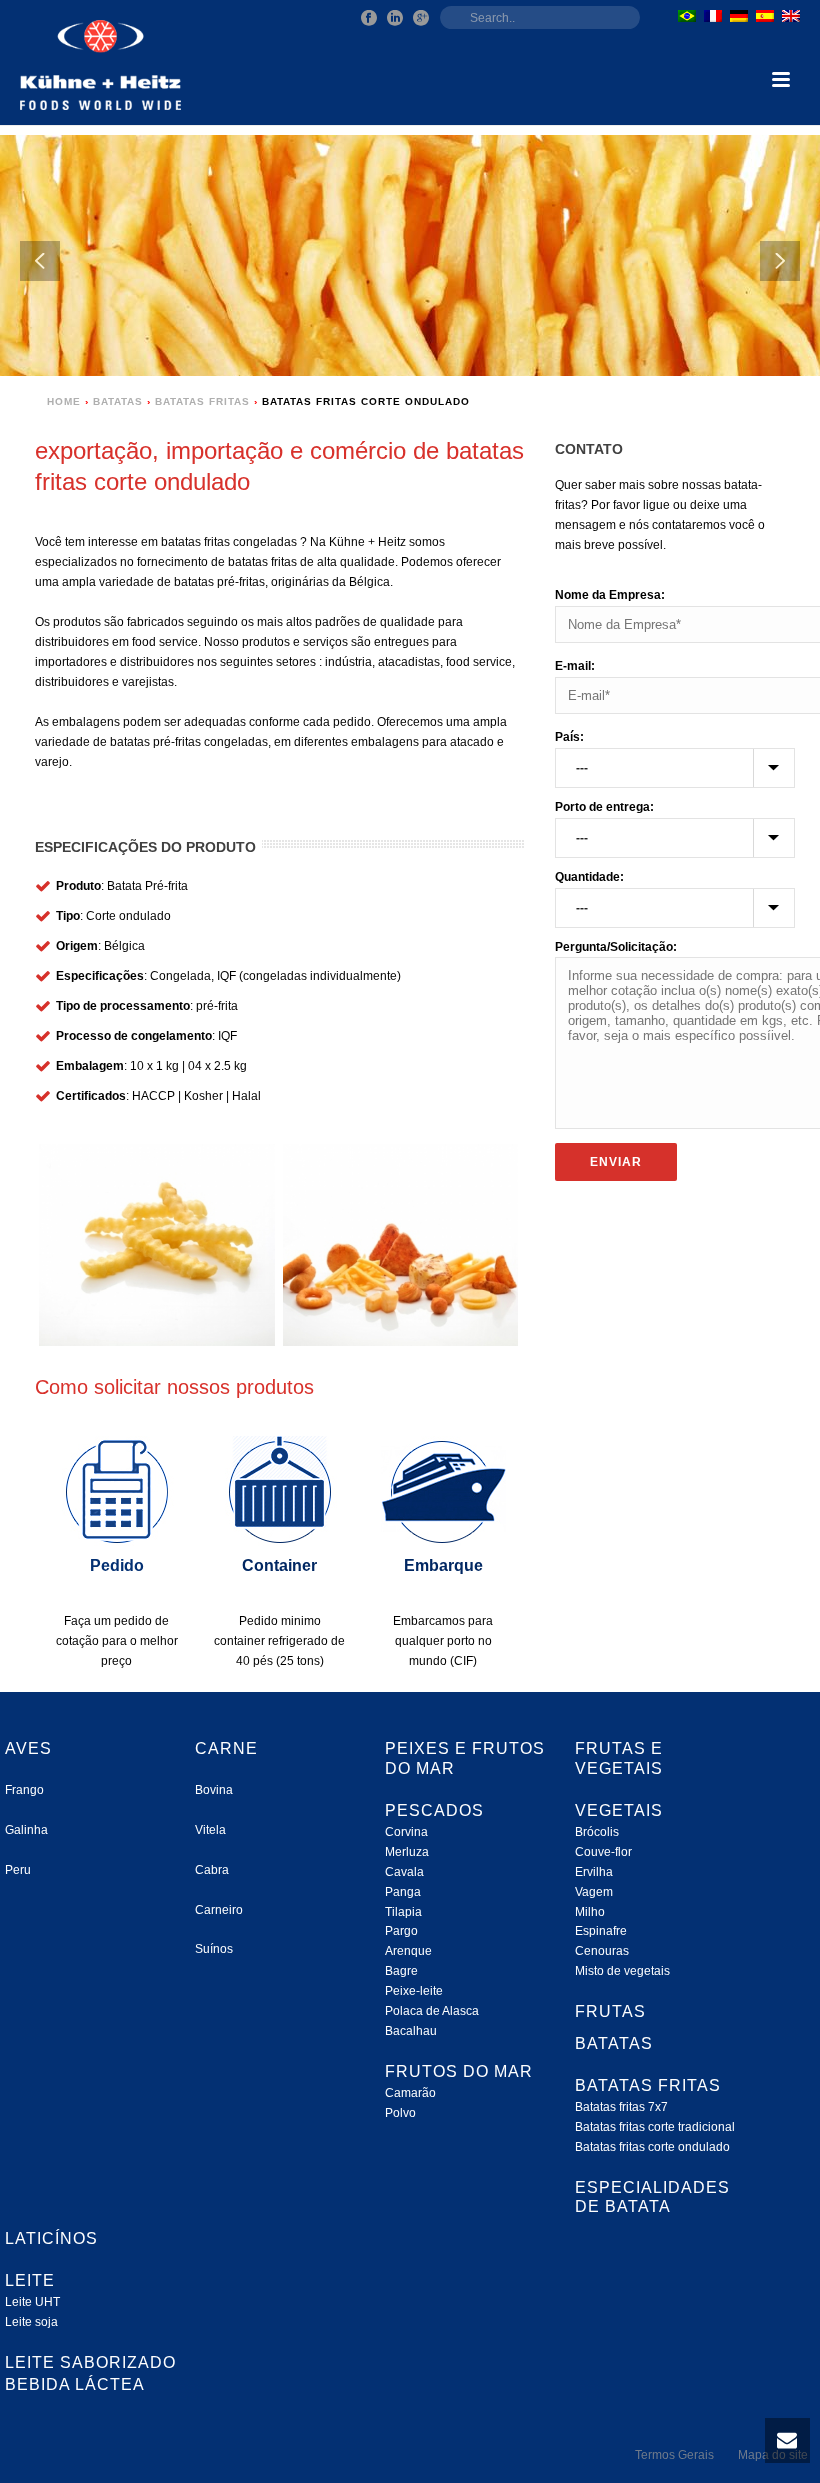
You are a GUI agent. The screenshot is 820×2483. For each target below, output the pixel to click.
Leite (30, 2280)
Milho (590, 1912)
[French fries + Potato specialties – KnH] (400, 1245)
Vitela (210, 1830)
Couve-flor (603, 1852)
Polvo (400, 2113)
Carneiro (219, 1910)
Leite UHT (32, 2302)
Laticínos (51, 2238)
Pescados (434, 1810)
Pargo (401, 1931)
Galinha (26, 1830)
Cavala (404, 1872)
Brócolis (597, 1832)
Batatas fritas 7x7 (621, 2107)
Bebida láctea (75, 2384)
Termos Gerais (674, 2455)
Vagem (594, 1892)
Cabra (212, 1870)
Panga (403, 1892)
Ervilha (594, 1872)
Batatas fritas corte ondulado (652, 2147)
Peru (18, 1870)
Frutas (610, 2011)
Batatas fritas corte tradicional (655, 2127)
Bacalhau (411, 2031)
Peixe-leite (414, 1991)
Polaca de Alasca (432, 2011)
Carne (226, 1748)
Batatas (118, 401)
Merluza (407, 1852)
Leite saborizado (90, 2362)
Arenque (408, 1951)
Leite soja (31, 2322)
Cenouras (602, 1951)
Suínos (214, 1949)
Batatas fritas (202, 401)
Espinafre (601, 1931)
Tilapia (403, 1912)
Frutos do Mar (459, 2071)
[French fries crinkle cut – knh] (157, 1245)
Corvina (406, 1832)
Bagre (401, 1971)
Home (64, 401)
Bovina (214, 1790)
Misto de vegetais (622, 1971)
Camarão (410, 2093)
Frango (24, 1790)
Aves (28, 1748)
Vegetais (619, 1810)
